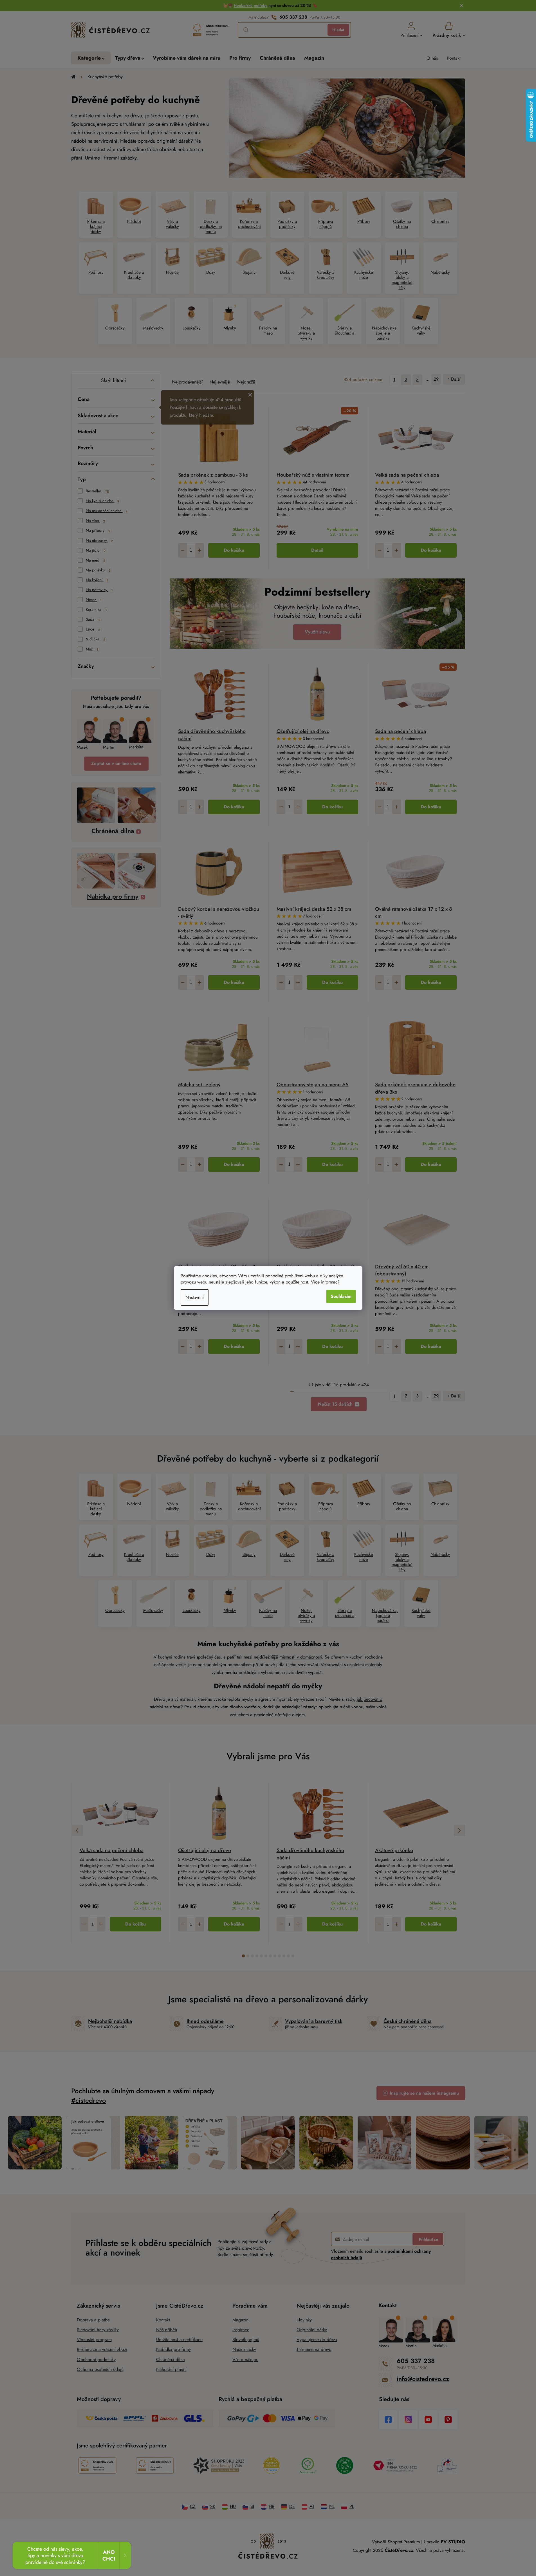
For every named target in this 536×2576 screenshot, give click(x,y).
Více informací (325, 1282)
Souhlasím (341, 1296)
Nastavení (195, 1297)
